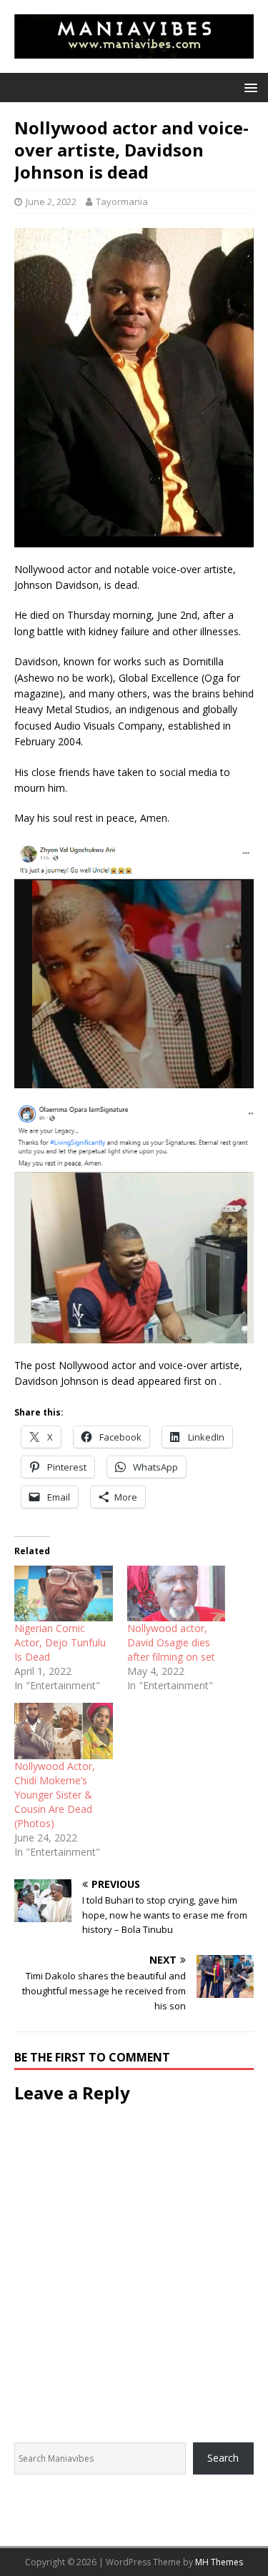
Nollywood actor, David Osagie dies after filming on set (171, 1642)
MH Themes (219, 2562)
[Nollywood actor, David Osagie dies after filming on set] (177, 1594)
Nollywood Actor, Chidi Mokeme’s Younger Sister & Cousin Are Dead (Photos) (55, 1795)
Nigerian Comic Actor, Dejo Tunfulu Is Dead (60, 1642)
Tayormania (122, 202)
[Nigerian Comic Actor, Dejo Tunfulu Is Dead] (64, 1594)
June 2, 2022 (51, 202)
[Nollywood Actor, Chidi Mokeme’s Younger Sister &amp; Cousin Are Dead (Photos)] (64, 1731)
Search (223, 2458)
